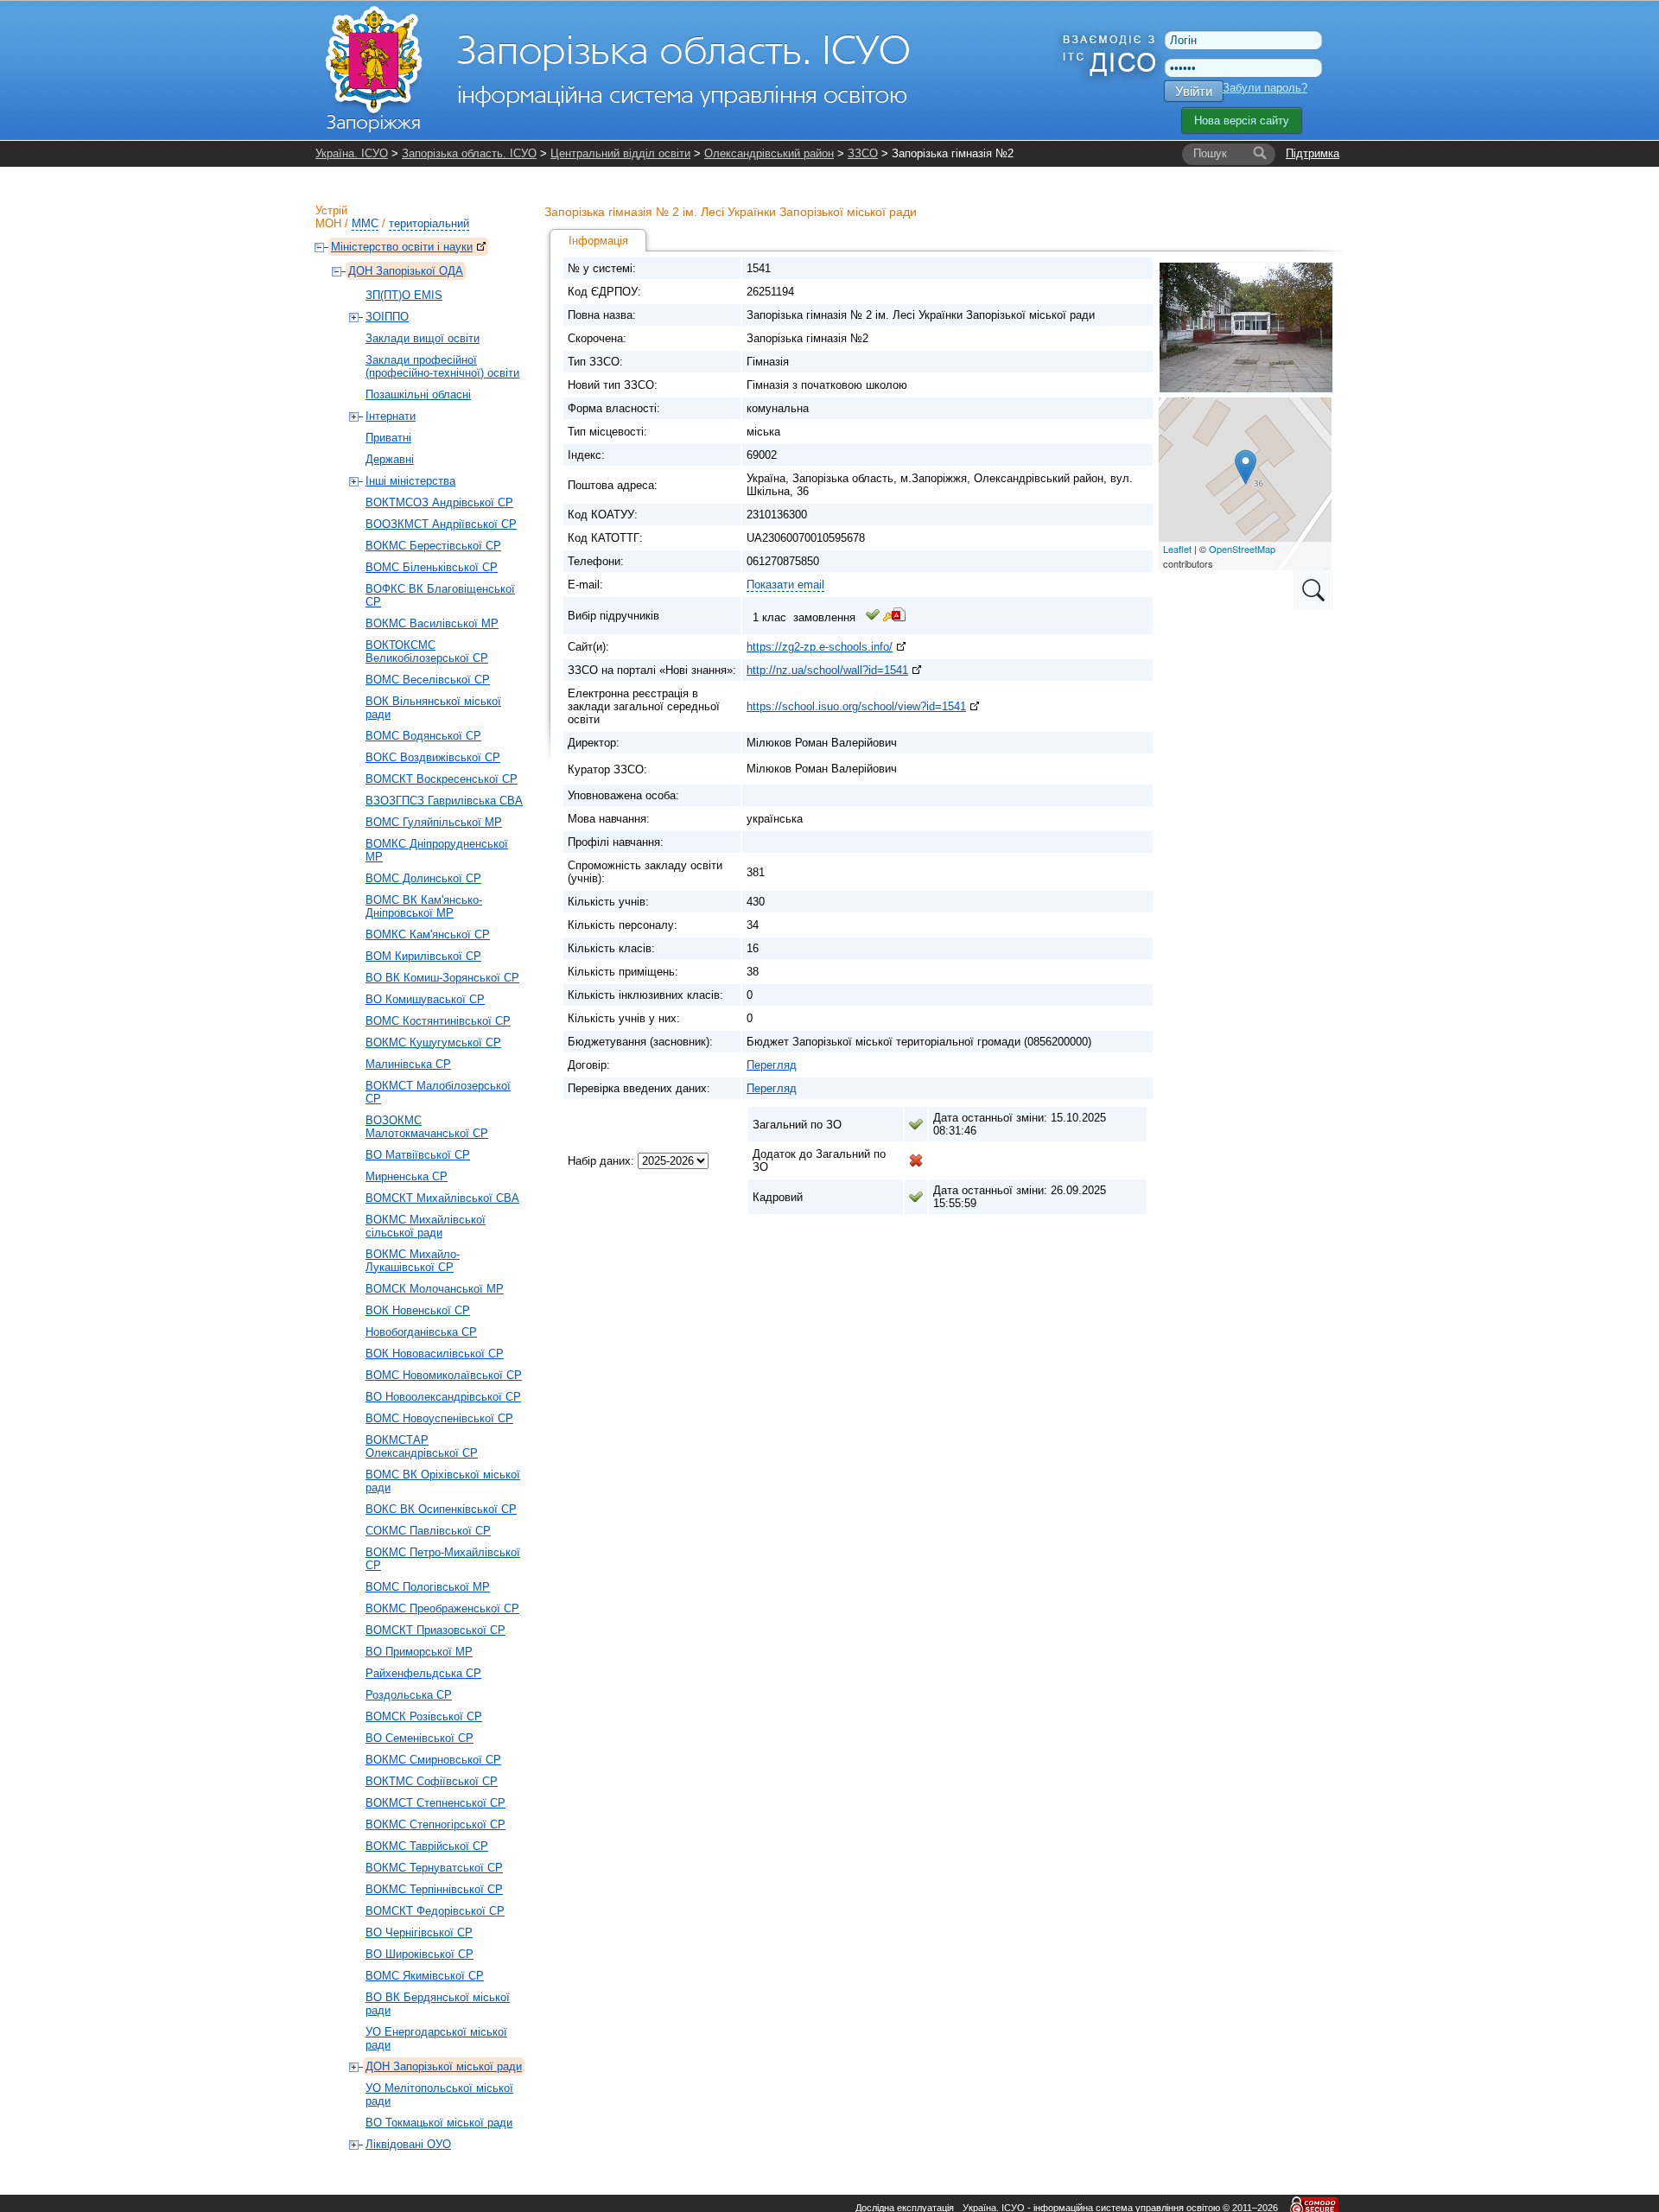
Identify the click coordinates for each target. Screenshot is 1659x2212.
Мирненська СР (407, 1176)
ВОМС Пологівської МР (428, 1587)
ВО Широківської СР (420, 1954)
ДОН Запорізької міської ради (444, 2066)
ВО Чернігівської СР (419, 1932)
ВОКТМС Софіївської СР (432, 1781)
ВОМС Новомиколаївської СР (444, 1375)
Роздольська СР (409, 1695)
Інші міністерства (410, 481)
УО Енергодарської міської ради (436, 2038)
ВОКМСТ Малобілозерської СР (438, 1092)
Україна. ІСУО (352, 153)
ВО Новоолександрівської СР (443, 1397)
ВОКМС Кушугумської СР (433, 1042)
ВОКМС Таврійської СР (427, 1846)
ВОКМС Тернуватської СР (434, 1868)
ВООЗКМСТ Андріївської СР (441, 524)
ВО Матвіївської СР (418, 1155)
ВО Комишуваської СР (425, 999)
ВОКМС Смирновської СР (433, 1760)
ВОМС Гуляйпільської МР (434, 822)
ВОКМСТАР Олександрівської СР (422, 1446)
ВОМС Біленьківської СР (432, 567)
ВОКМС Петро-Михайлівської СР (443, 1559)
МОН (328, 223)
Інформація (598, 241)
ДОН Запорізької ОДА (406, 271)
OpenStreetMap (1242, 549)
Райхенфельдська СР (423, 1673)
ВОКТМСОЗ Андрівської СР (439, 502)
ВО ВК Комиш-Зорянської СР (442, 978)
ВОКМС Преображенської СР (442, 1608)
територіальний (429, 223)
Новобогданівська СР (421, 1332)
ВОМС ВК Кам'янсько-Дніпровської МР (424, 906)
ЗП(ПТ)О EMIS (404, 295)
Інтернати (391, 416)
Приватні (388, 438)
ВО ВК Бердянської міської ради (438, 2004)
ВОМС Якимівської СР (425, 1976)
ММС (365, 223)
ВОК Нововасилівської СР (435, 1354)
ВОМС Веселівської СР (428, 680)
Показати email (785, 585)
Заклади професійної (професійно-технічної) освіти (442, 366)
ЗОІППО (387, 317)
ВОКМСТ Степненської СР (435, 1803)
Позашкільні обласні (418, 394)
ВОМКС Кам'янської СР (428, 934)
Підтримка (1313, 153)
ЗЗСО (863, 153)
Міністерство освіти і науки (402, 247)
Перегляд (772, 1065)
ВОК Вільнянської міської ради (433, 708)
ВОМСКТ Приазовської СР (435, 1630)
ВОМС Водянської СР (423, 736)
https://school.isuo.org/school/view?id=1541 (856, 706)
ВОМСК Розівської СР (424, 1716)
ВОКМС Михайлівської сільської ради (426, 1226)
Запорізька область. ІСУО (469, 153)
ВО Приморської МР (419, 1652)
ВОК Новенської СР (418, 1310)
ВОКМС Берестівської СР (433, 546)
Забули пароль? (1265, 88)
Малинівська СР (408, 1064)
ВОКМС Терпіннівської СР (434, 1889)
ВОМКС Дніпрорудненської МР (437, 850)
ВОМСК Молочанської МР (435, 1289)
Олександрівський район (769, 153)
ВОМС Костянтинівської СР (438, 1021)
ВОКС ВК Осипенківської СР (441, 1509)
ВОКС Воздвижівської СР (433, 757)
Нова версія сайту (1242, 121)
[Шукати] (1260, 154)
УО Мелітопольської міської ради (439, 2094)
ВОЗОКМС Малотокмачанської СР (427, 1127)
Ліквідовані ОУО (408, 2144)
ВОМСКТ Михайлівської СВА (442, 1198)
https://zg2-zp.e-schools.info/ (820, 647)
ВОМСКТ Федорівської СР (435, 1911)
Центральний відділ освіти (620, 153)
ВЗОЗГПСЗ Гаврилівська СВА (444, 801)
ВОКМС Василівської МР (432, 623)
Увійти (1194, 91)
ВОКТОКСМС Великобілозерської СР (427, 652)
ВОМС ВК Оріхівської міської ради (443, 1481)
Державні (390, 459)
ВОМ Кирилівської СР (423, 956)
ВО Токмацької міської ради (439, 2123)
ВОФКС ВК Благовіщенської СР (440, 595)
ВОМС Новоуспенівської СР (439, 1418)
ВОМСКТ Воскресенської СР (442, 779)
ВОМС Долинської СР (423, 878)
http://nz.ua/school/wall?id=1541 (827, 670)
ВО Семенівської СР (420, 1738)
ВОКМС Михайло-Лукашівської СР (413, 1261)
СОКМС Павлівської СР (428, 1531)
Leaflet (1177, 549)
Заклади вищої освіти (423, 338)
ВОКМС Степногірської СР (435, 1824)
